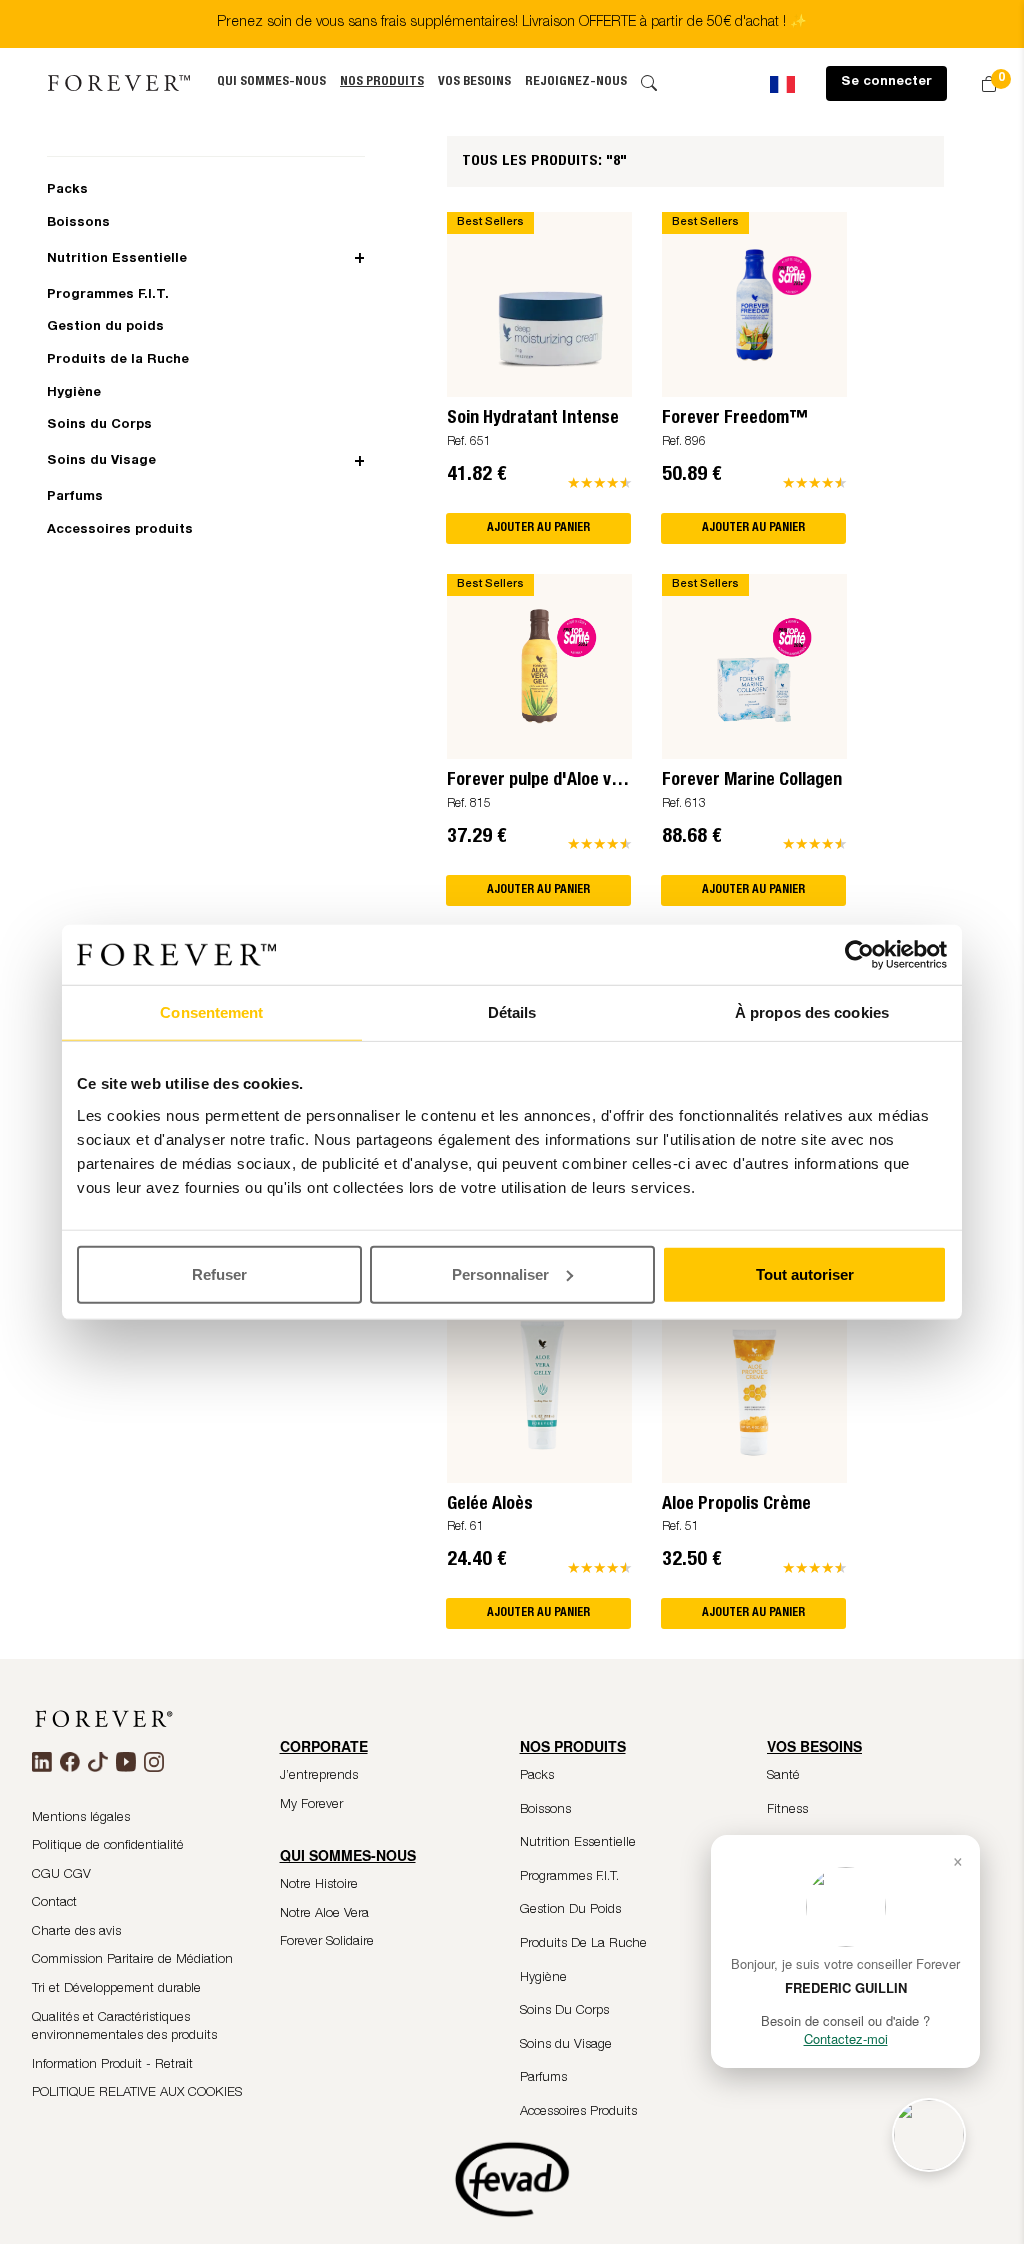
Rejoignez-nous (576, 82)
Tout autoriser (805, 1273)
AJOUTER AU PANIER (538, 528)
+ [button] (359, 259)
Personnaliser (500, 1273)
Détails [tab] (512, 1012)
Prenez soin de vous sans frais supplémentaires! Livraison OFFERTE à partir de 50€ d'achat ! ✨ (512, 23)
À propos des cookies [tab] (812, 1012)
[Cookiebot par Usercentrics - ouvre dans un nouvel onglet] (859, 955)
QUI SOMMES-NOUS (271, 82)
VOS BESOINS (474, 82)
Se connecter (886, 82)
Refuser (219, 1273)
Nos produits (382, 82)
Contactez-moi (846, 2038)
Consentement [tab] (211, 1012)
